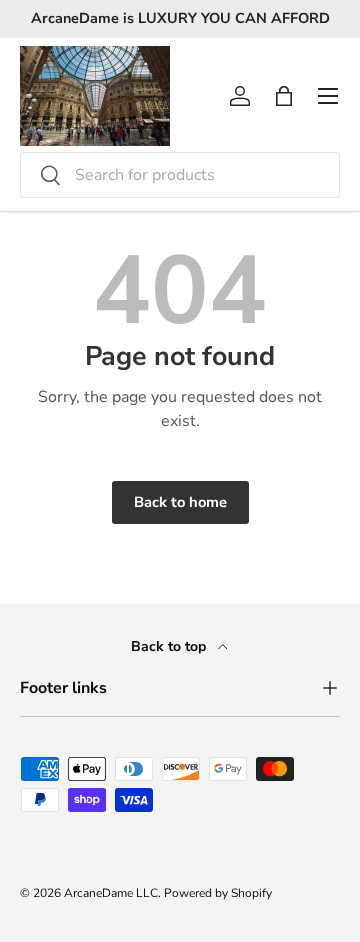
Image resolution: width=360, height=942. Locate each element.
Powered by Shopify (218, 893)
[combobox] (180, 175)
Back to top (170, 646)
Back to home (180, 502)
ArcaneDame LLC (111, 893)
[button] (284, 96)
